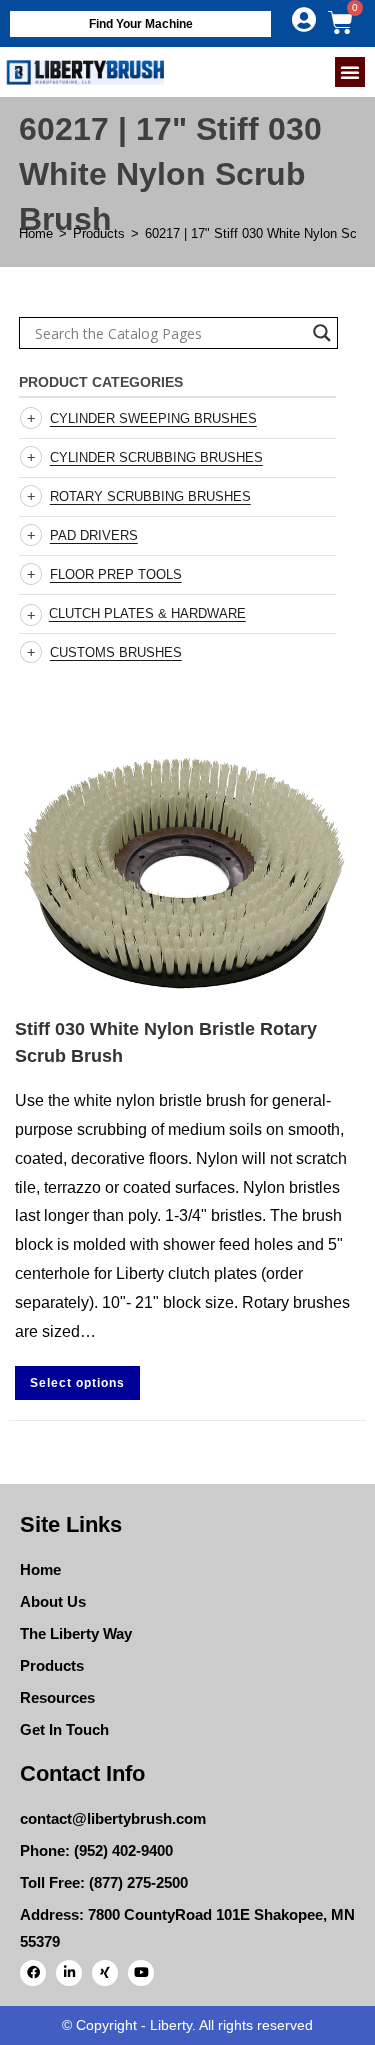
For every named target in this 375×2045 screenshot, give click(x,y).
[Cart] (340, 22)
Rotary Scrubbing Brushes (150, 496)
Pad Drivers (94, 535)
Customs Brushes (116, 652)
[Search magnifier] (322, 333)
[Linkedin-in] (69, 1973)
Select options (77, 1383)
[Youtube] (141, 1973)
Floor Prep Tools (116, 574)
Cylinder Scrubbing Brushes (156, 457)
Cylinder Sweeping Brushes (153, 418)
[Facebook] (33, 1973)
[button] (350, 72)
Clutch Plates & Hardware (147, 613)
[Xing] (105, 1973)
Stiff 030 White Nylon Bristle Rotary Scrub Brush (166, 1042)
